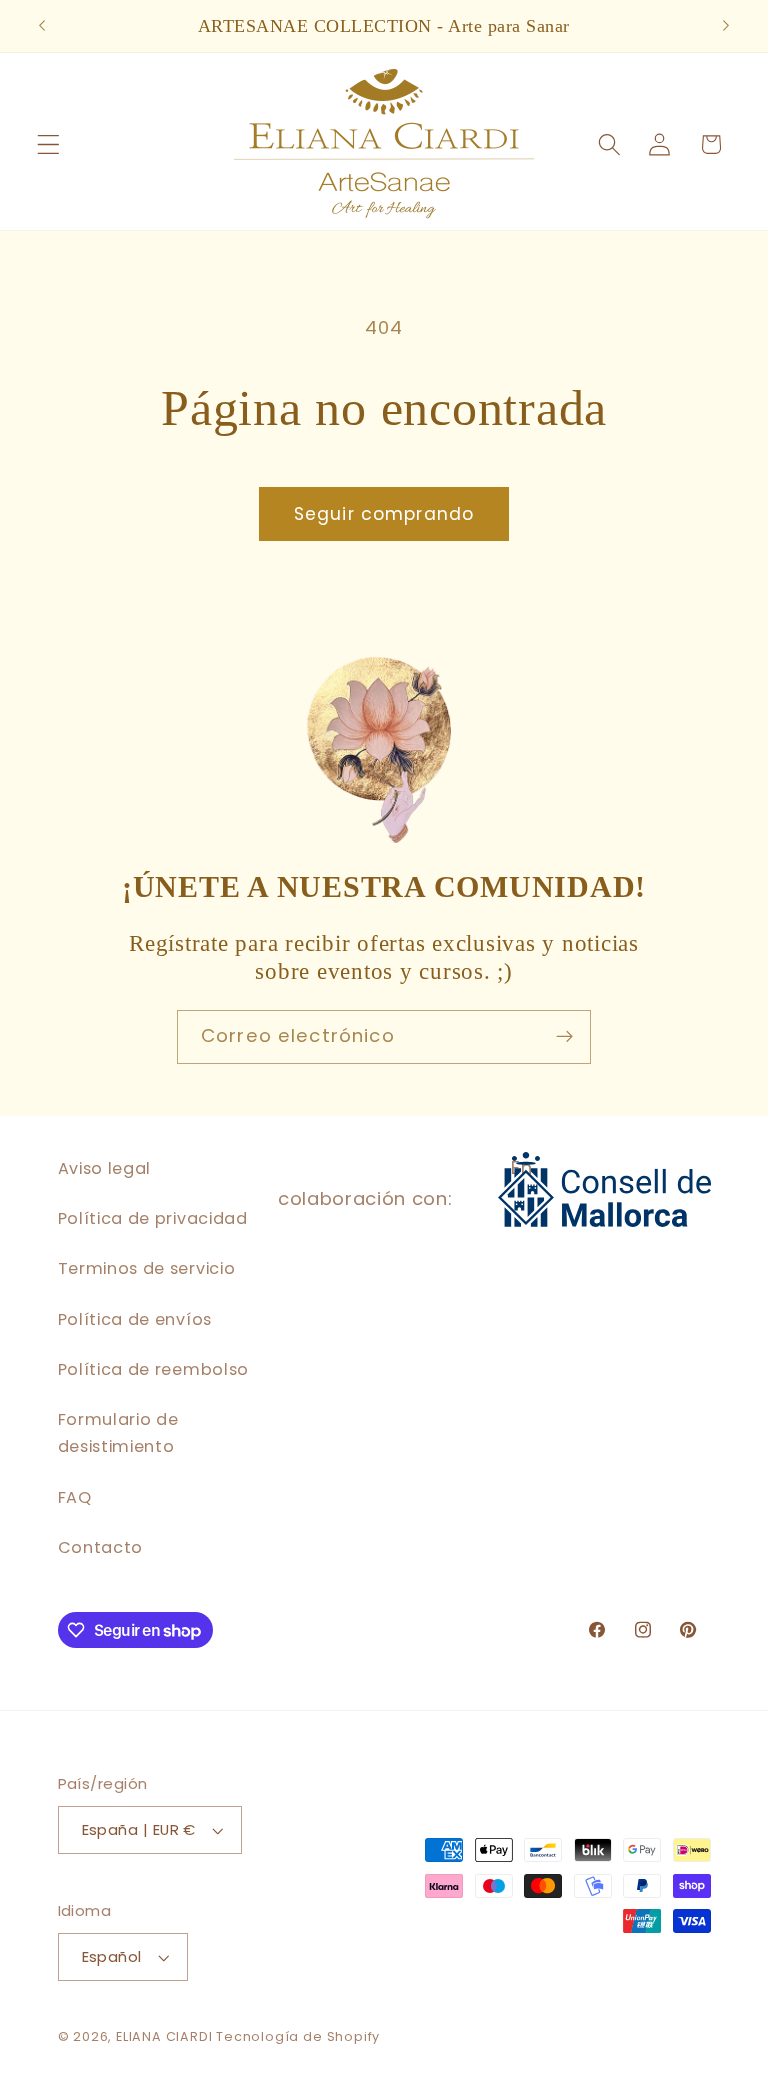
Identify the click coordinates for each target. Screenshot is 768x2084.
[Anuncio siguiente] (726, 26)
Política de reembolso (154, 1369)
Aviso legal (105, 1168)
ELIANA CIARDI (166, 2036)
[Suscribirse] (564, 1037)
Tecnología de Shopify (298, 2036)
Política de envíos (135, 1319)
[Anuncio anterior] (42, 26)
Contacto (101, 1547)
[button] (48, 144)
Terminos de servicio (147, 1268)
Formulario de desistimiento (118, 1433)
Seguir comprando (384, 514)
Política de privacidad (153, 1218)
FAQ (75, 1497)
